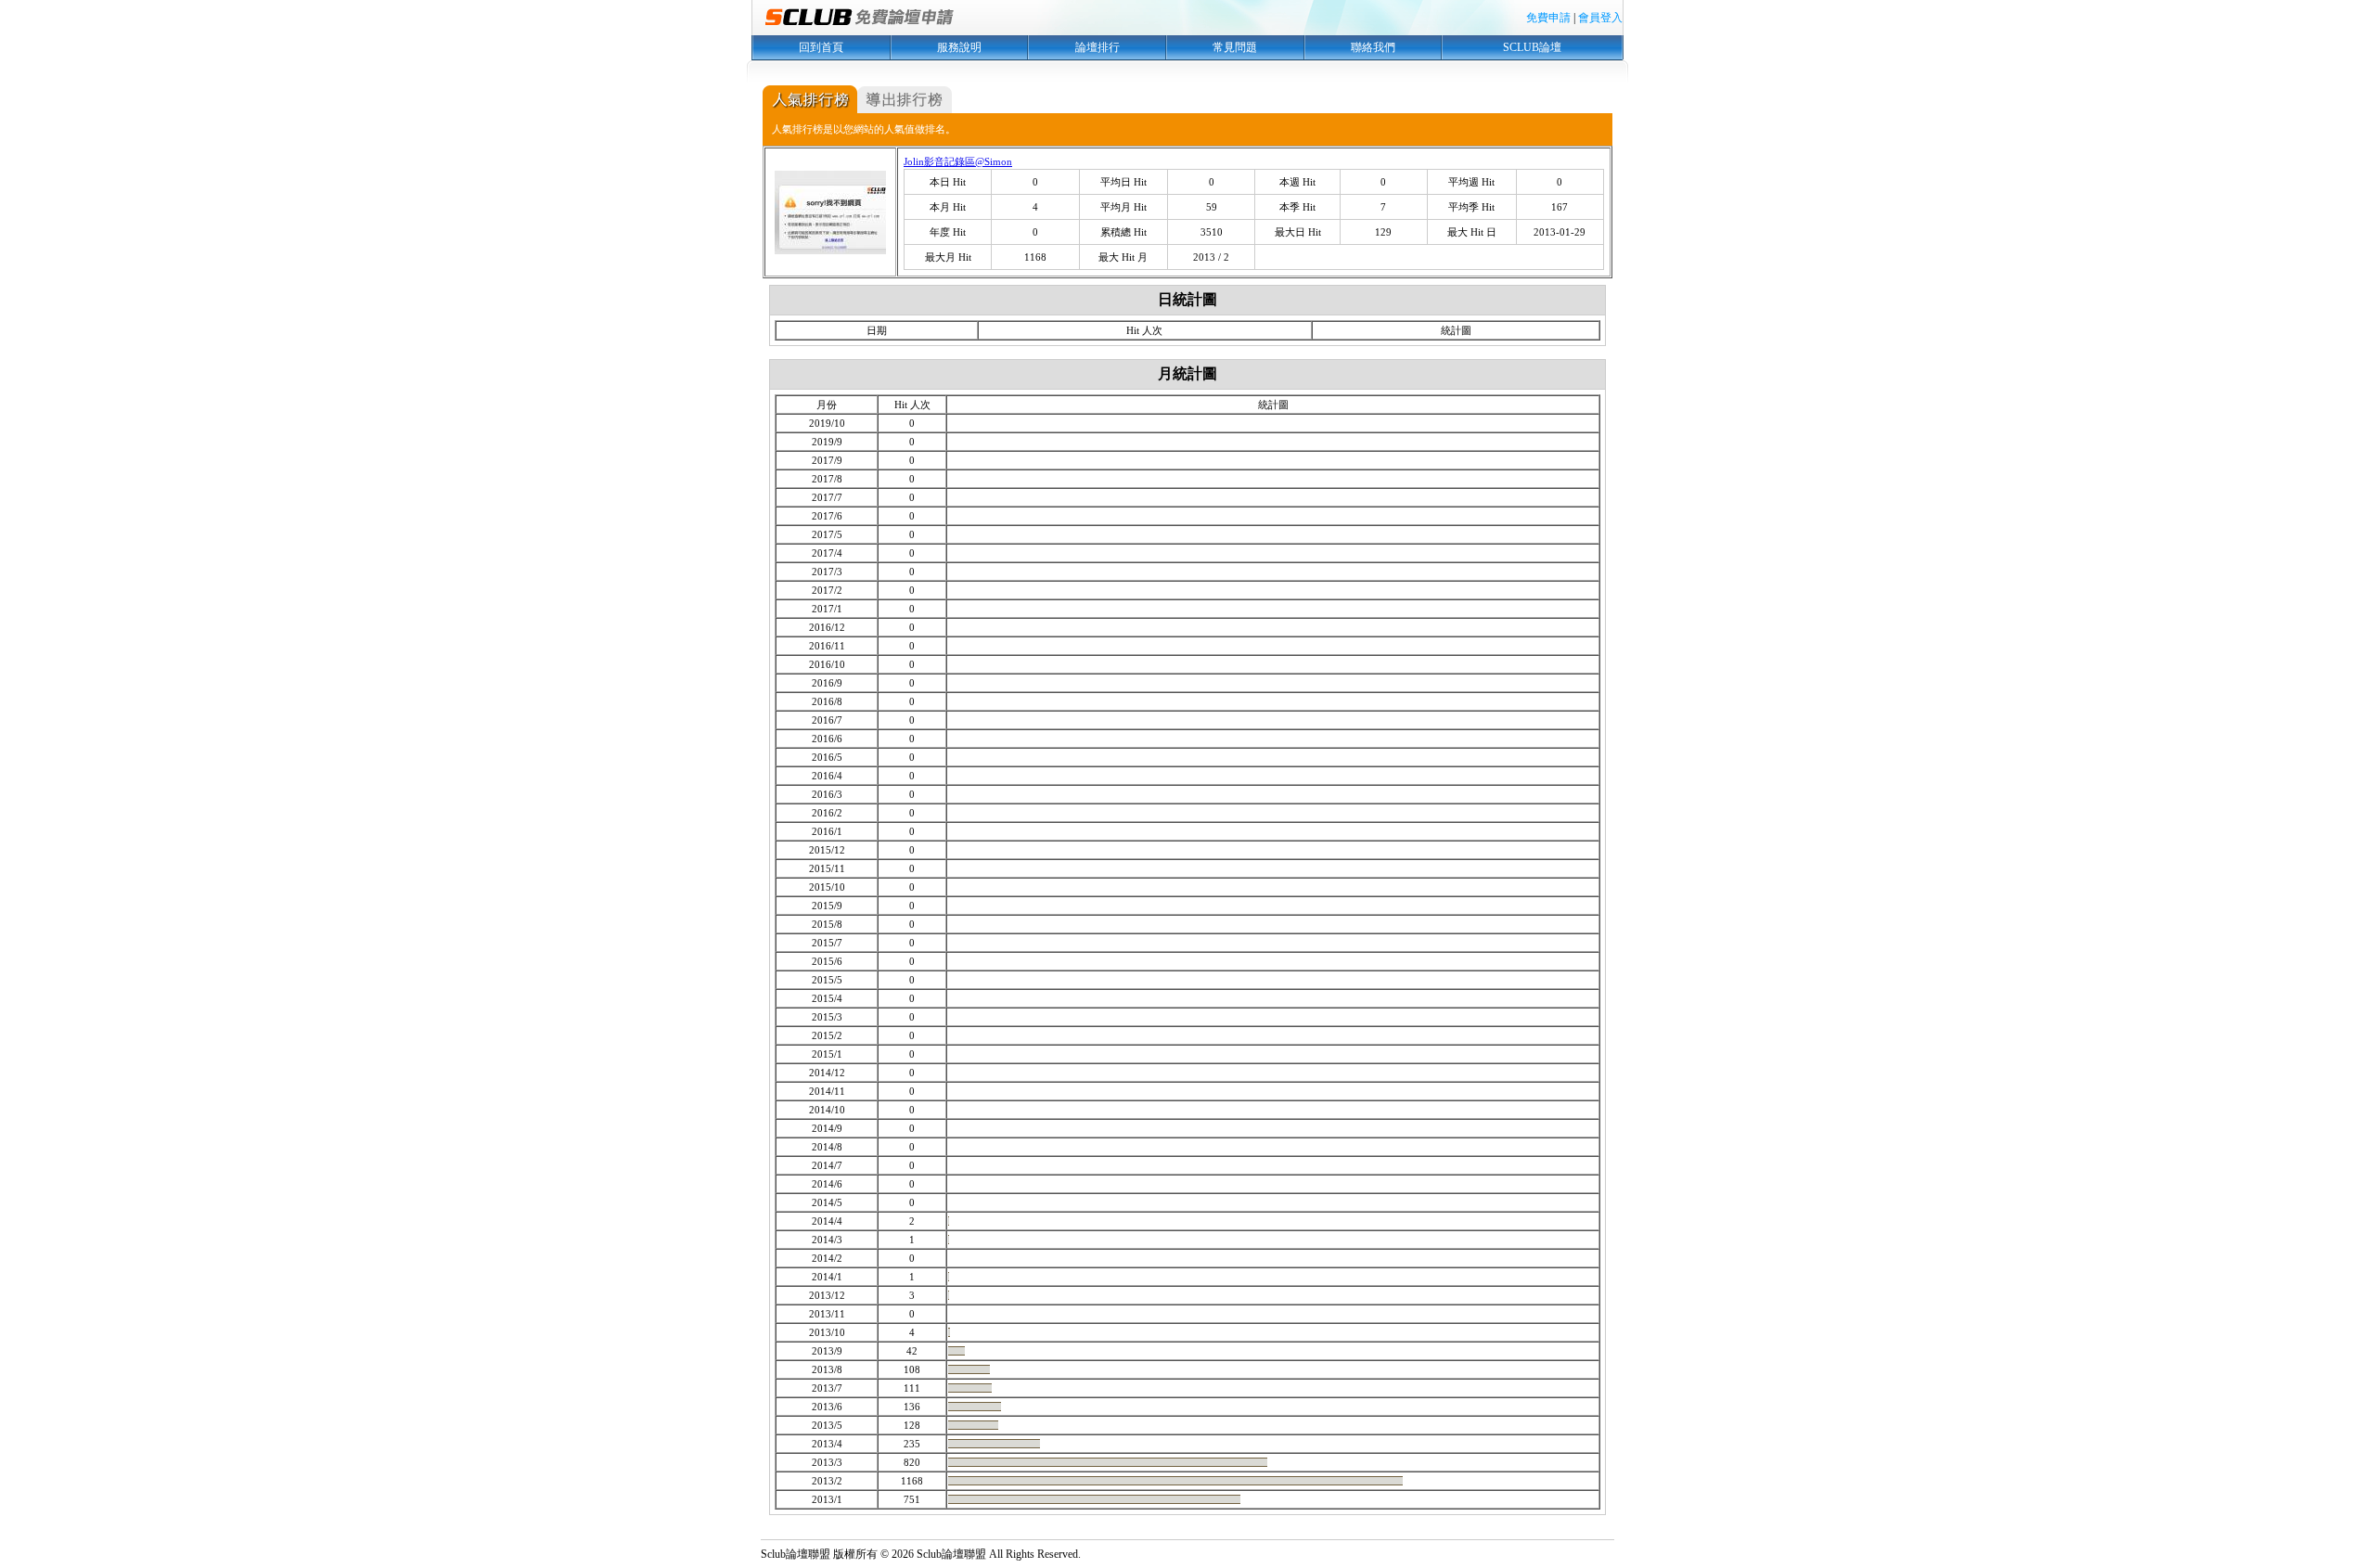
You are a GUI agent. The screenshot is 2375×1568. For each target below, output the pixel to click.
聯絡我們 (1373, 47)
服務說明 (959, 47)
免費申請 (1548, 18)
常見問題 (1235, 47)
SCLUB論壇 (1532, 47)
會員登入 (1600, 18)
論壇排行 (1098, 47)
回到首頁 (821, 47)
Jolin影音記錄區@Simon (958, 161)
